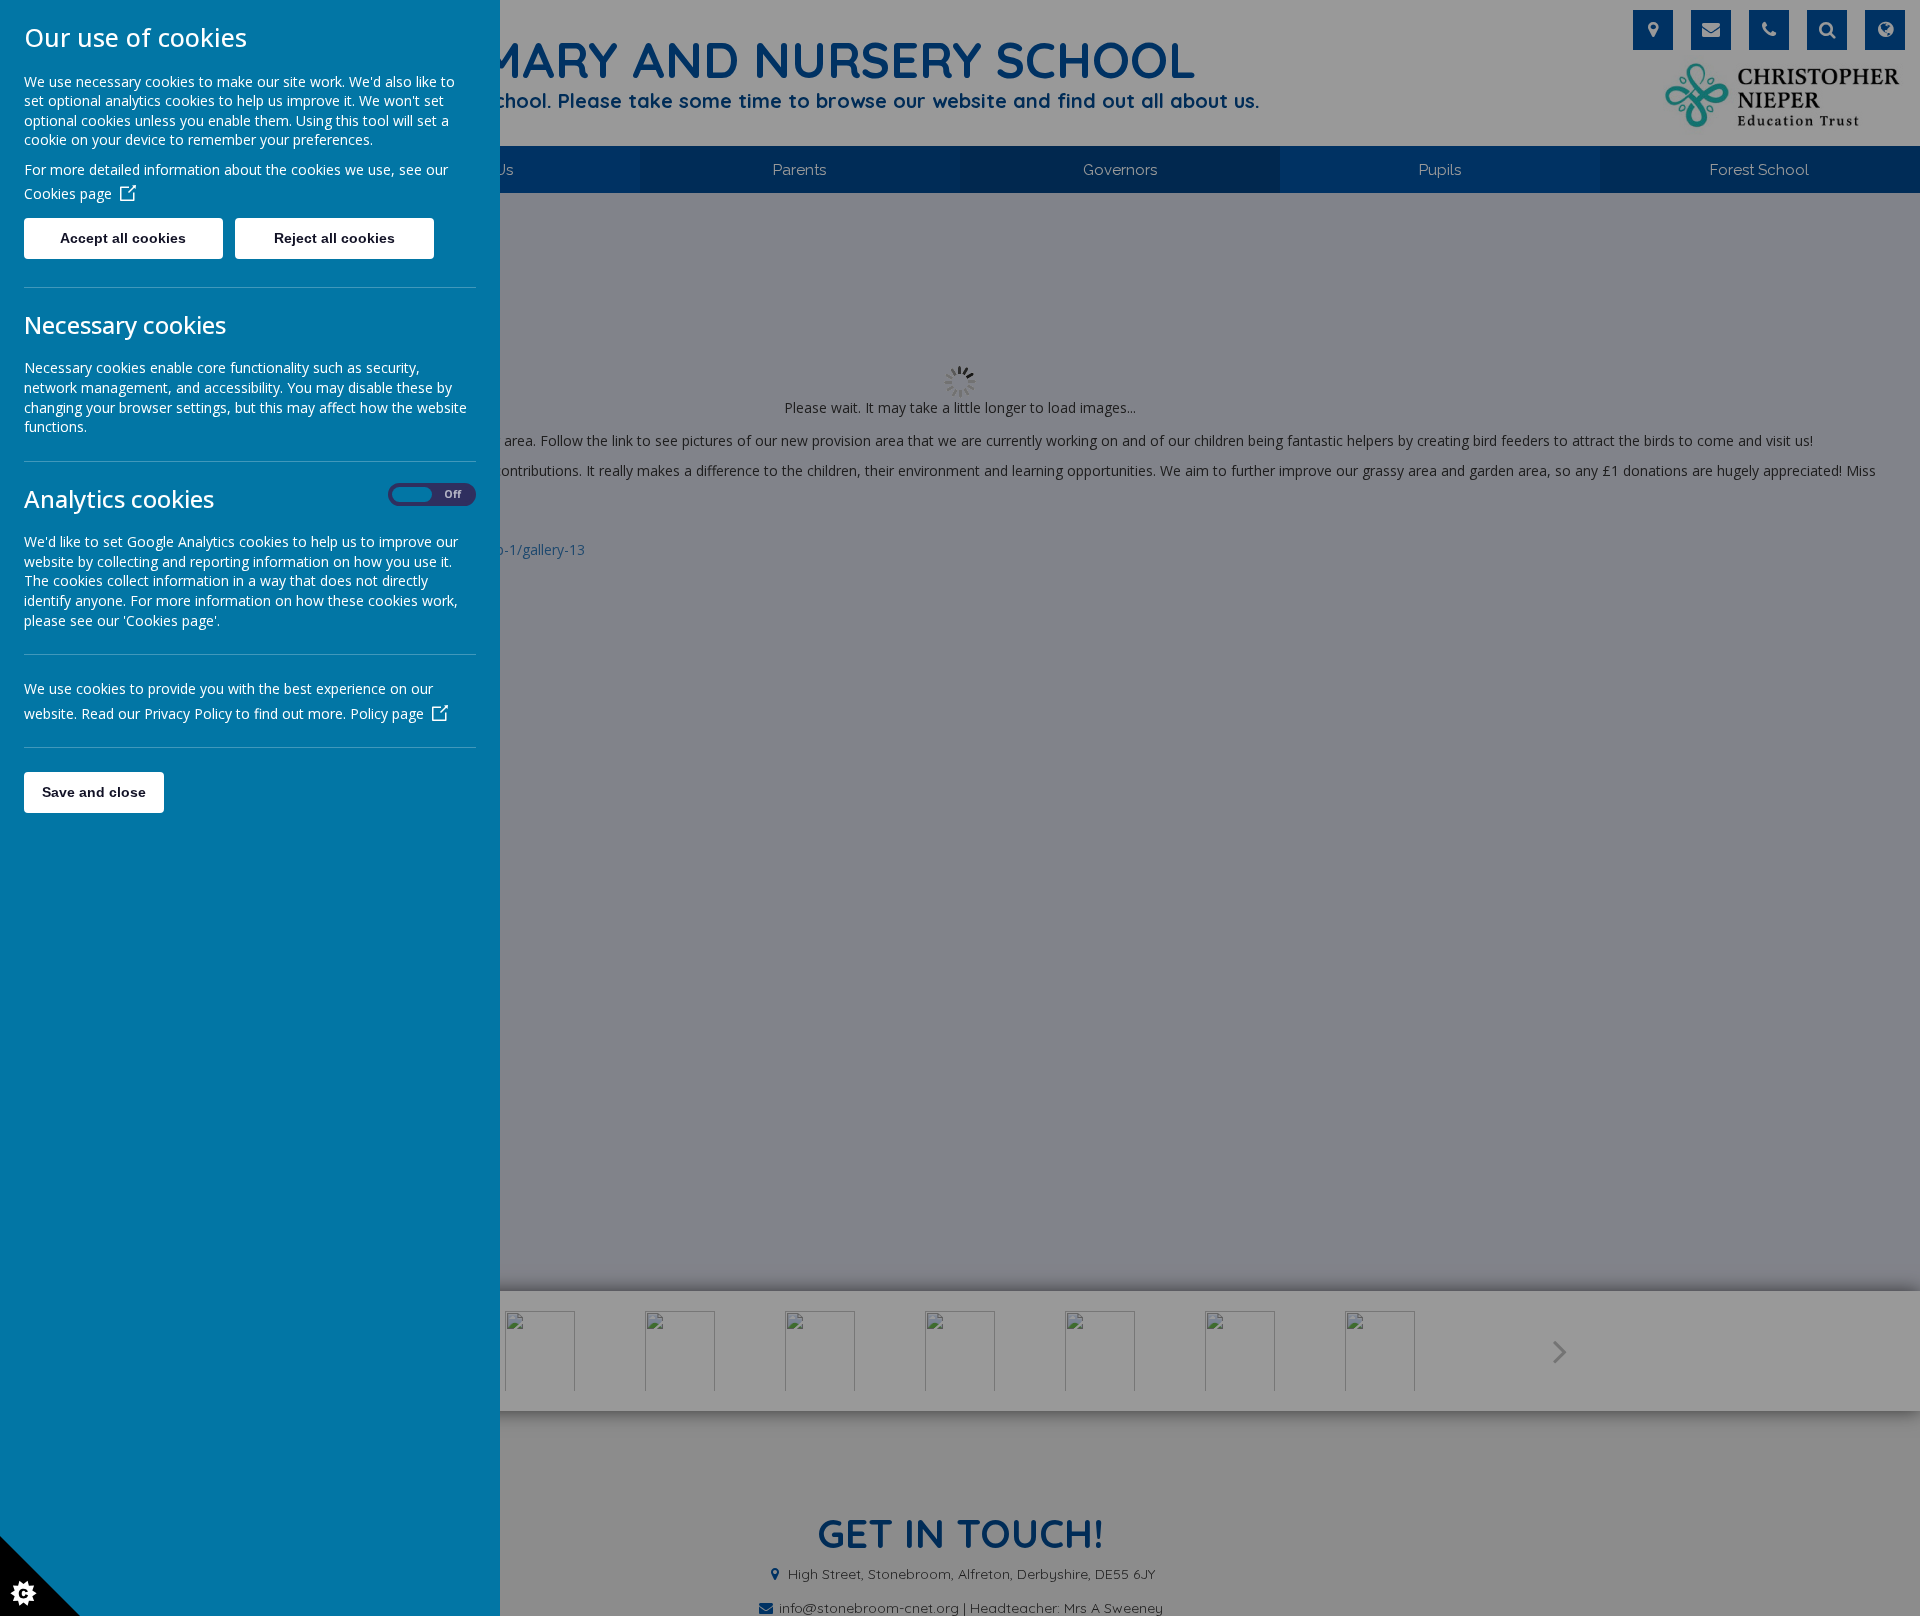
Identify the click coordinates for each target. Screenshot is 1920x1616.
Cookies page (68, 193)
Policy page (387, 713)
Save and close (94, 792)
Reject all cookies (334, 238)
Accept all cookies (123, 238)
